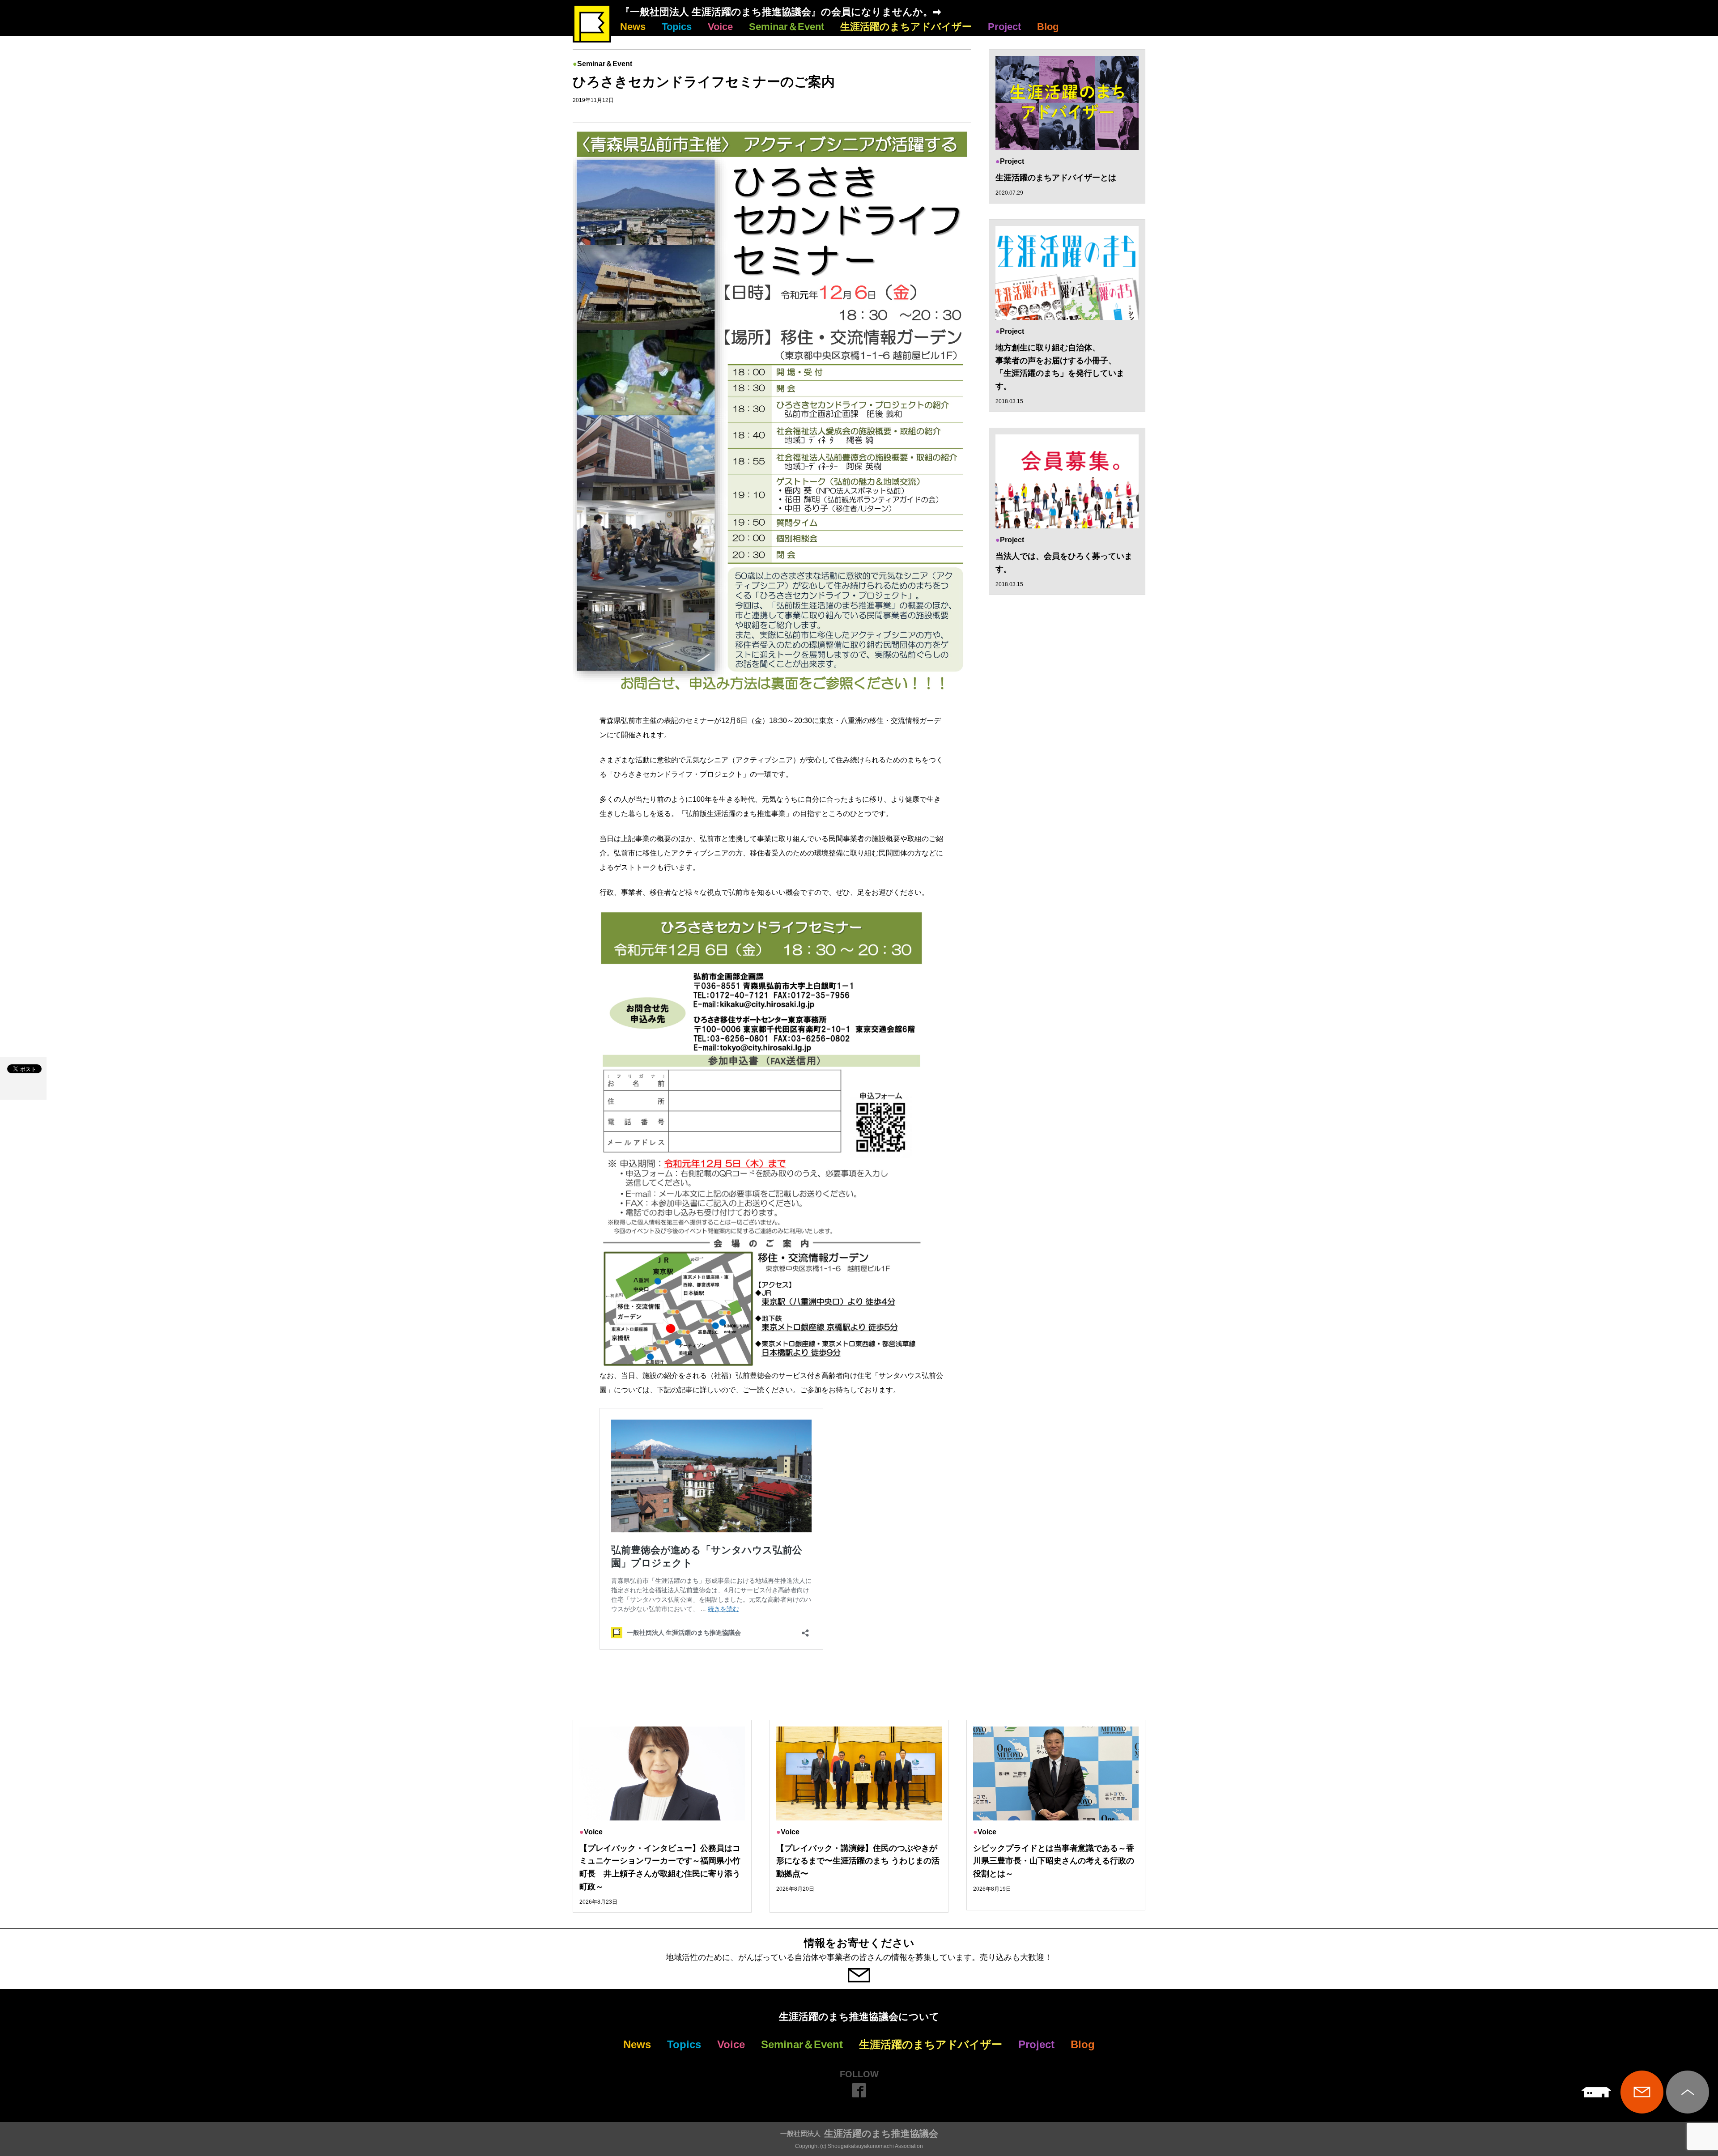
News (633, 27)
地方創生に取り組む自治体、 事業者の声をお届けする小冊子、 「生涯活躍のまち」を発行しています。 (1060, 367)
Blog (1048, 27)
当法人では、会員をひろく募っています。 (1064, 563)
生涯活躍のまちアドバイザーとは (1056, 178)
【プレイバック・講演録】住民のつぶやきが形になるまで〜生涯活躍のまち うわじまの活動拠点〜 (858, 1861)
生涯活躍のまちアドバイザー (906, 27)
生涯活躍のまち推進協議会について (859, 2017)
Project (1004, 27)
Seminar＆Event (787, 27)
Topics (677, 27)
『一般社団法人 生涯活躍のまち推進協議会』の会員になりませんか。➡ (780, 12)
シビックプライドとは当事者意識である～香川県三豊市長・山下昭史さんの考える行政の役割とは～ (1054, 1861)
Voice (720, 27)
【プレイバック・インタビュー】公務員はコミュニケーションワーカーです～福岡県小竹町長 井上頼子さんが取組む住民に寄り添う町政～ (660, 1867)
